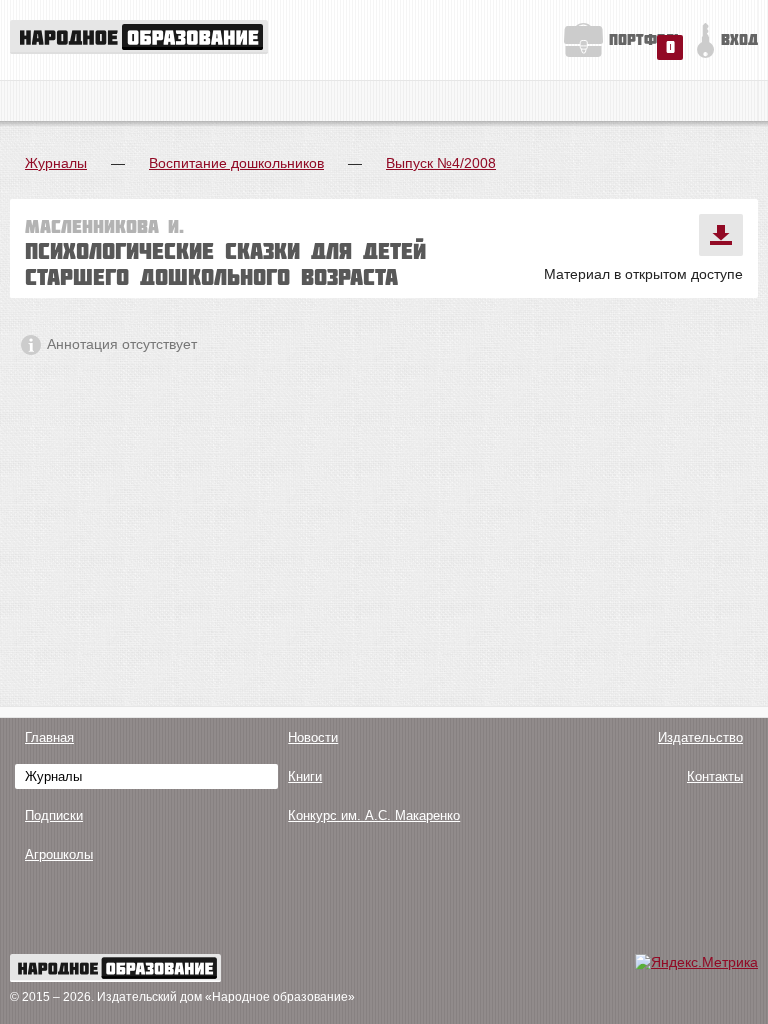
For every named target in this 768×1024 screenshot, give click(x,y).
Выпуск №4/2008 (441, 163)
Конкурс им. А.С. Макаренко (374, 815)
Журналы (56, 163)
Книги (305, 776)
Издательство (700, 737)
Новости (313, 737)
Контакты (715, 776)
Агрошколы (59, 854)
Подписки (54, 815)
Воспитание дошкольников (236, 163)
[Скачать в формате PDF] (721, 235)
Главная (49, 737)
